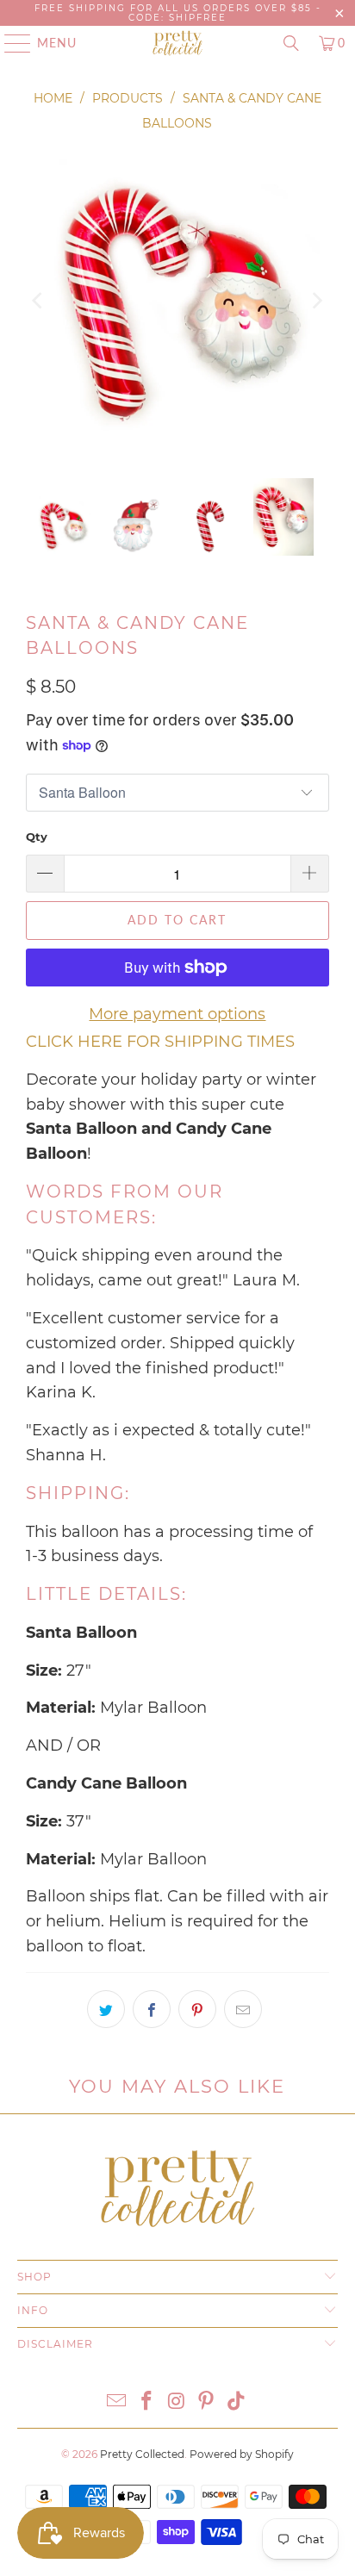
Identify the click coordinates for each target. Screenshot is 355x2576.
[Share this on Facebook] (152, 2009)
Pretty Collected (142, 2454)
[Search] (291, 43)
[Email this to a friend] (243, 2009)
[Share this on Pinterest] (197, 2009)
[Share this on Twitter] (106, 2009)
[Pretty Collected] (177, 43)
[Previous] (39, 302)
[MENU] (9, 43)
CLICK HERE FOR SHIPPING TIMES (160, 1042)
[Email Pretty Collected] (117, 2402)
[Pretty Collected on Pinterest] (207, 2402)
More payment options (177, 1014)
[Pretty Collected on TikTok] (237, 2402)
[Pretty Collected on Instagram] (177, 2402)
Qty (37, 837)
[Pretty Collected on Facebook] (146, 2402)
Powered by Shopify (242, 2454)
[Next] (316, 302)
